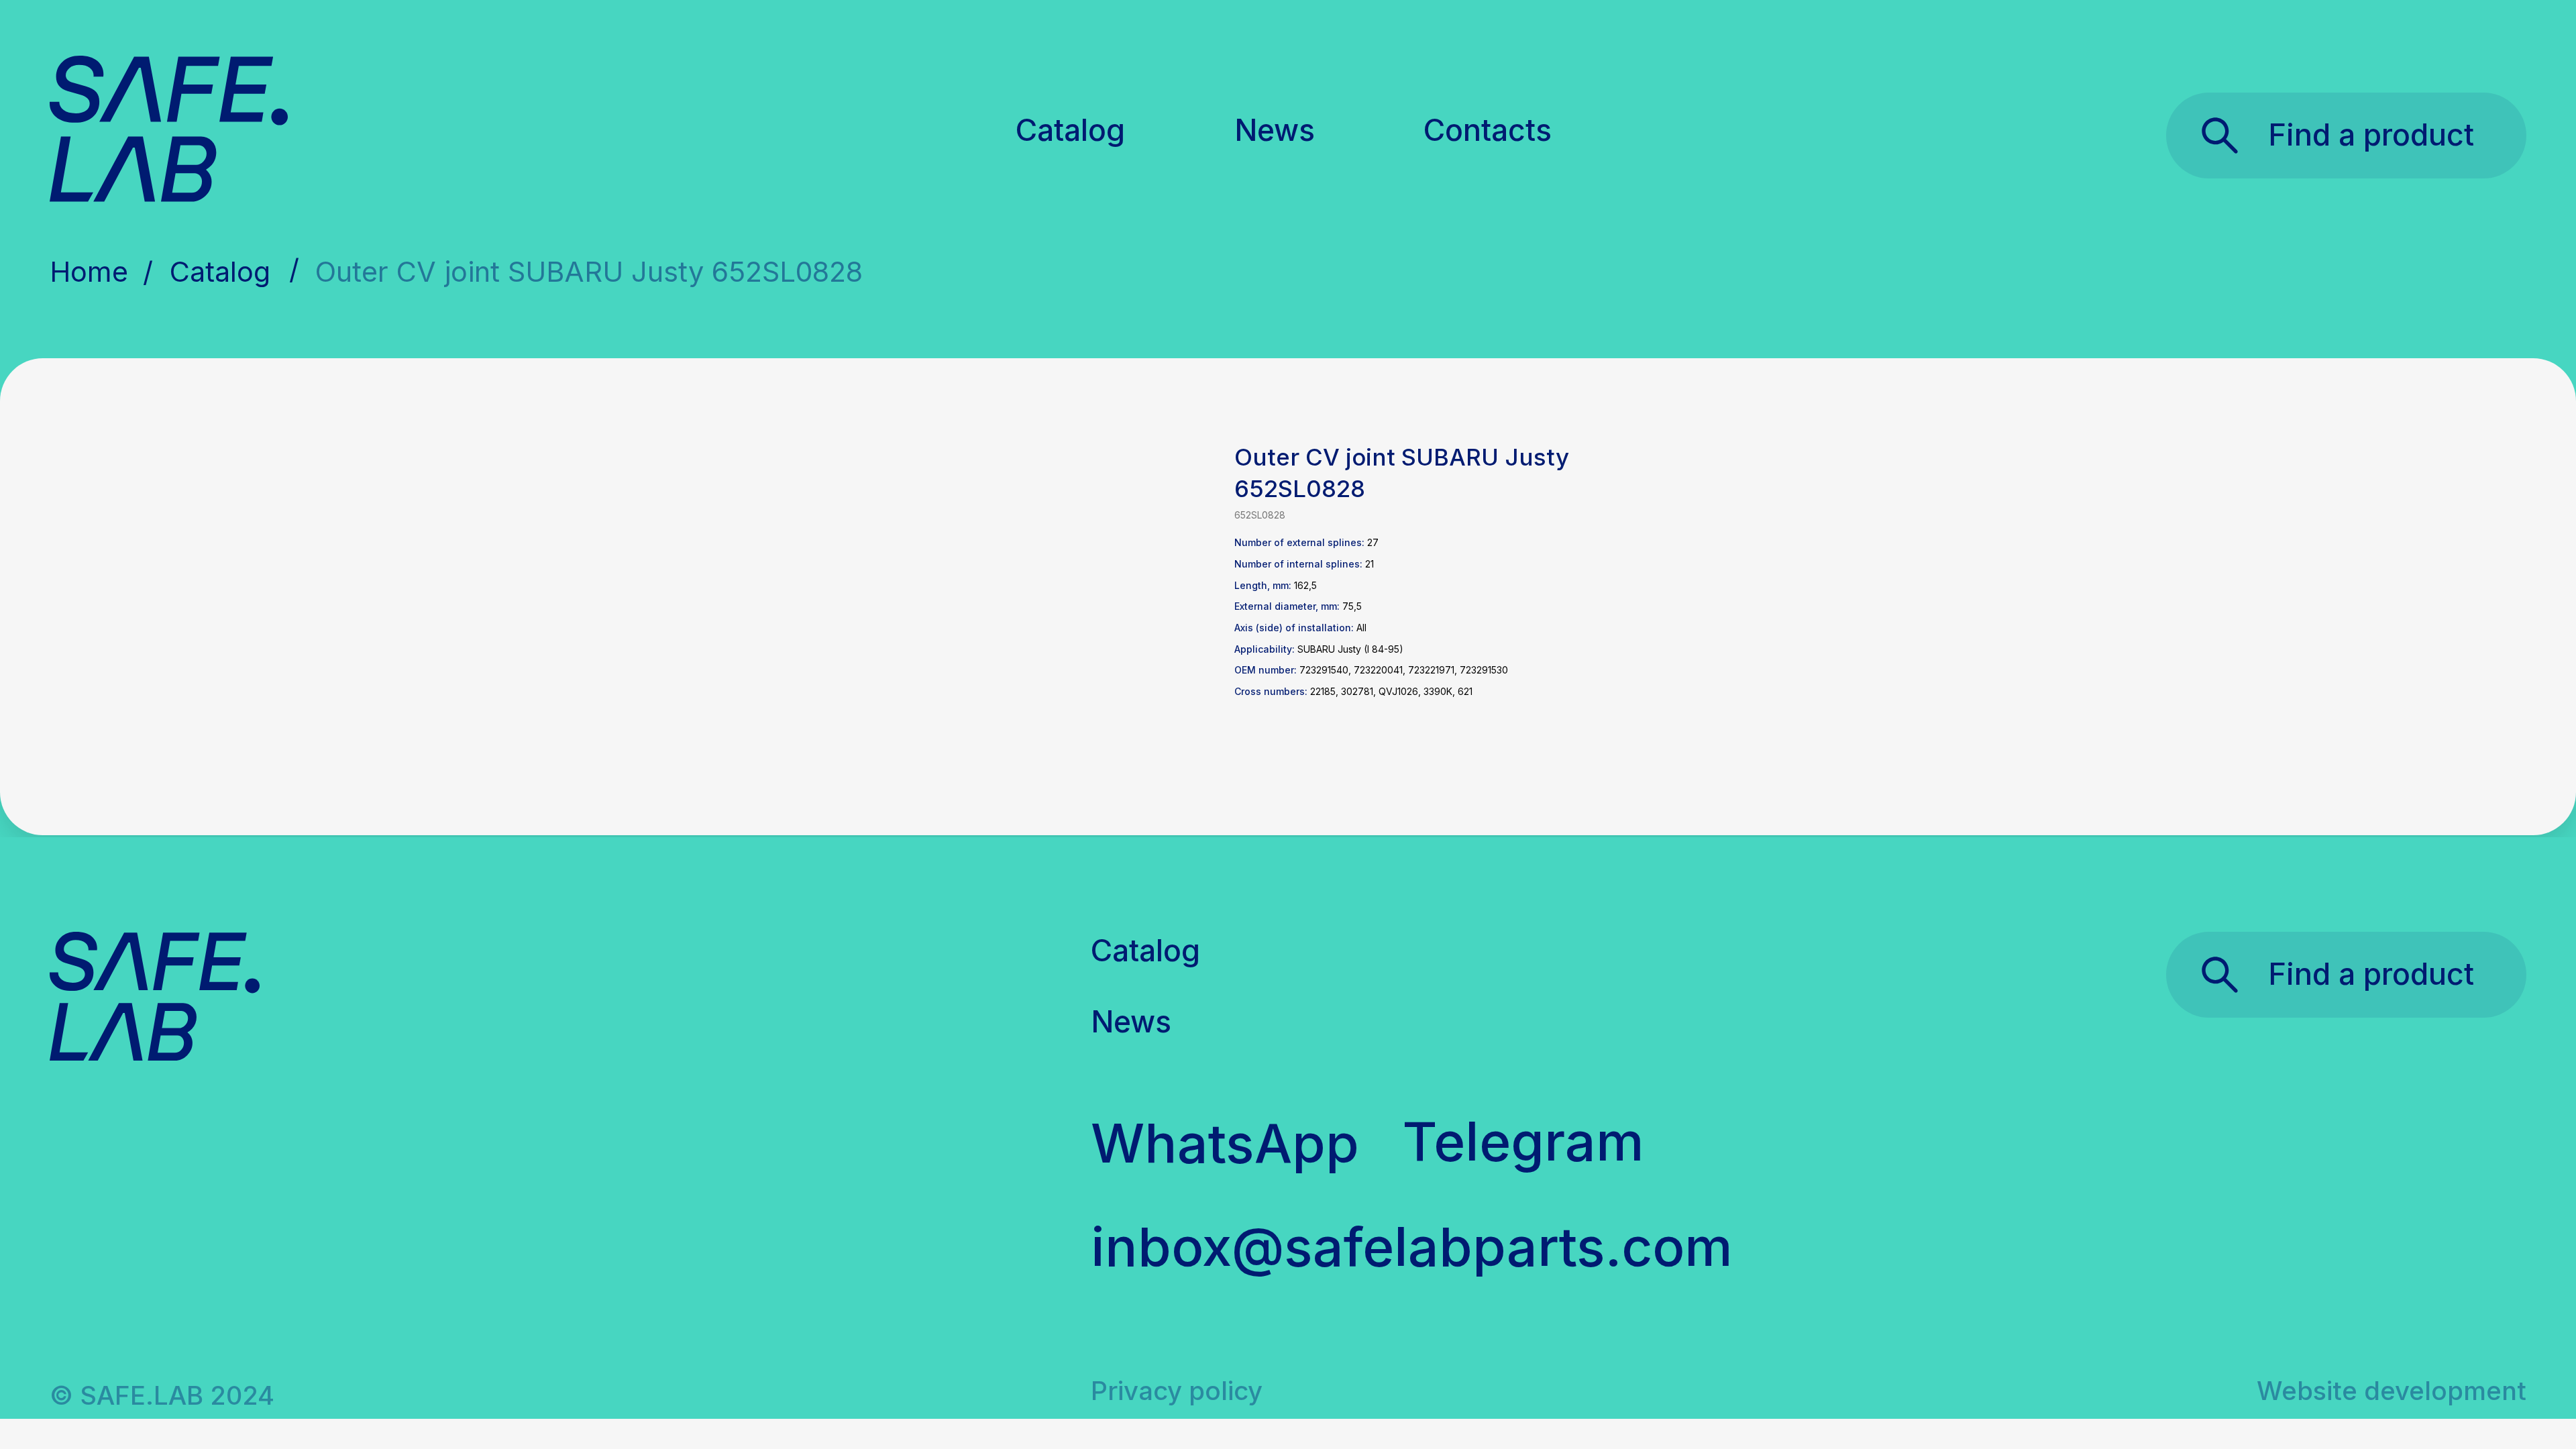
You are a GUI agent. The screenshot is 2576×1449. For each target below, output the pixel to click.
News (1275, 130)
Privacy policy (1177, 1391)
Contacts (1488, 130)
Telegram (1523, 1141)
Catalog (1070, 130)
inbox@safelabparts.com (1412, 1246)
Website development (2392, 1391)
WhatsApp (1225, 1143)
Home (89, 272)
